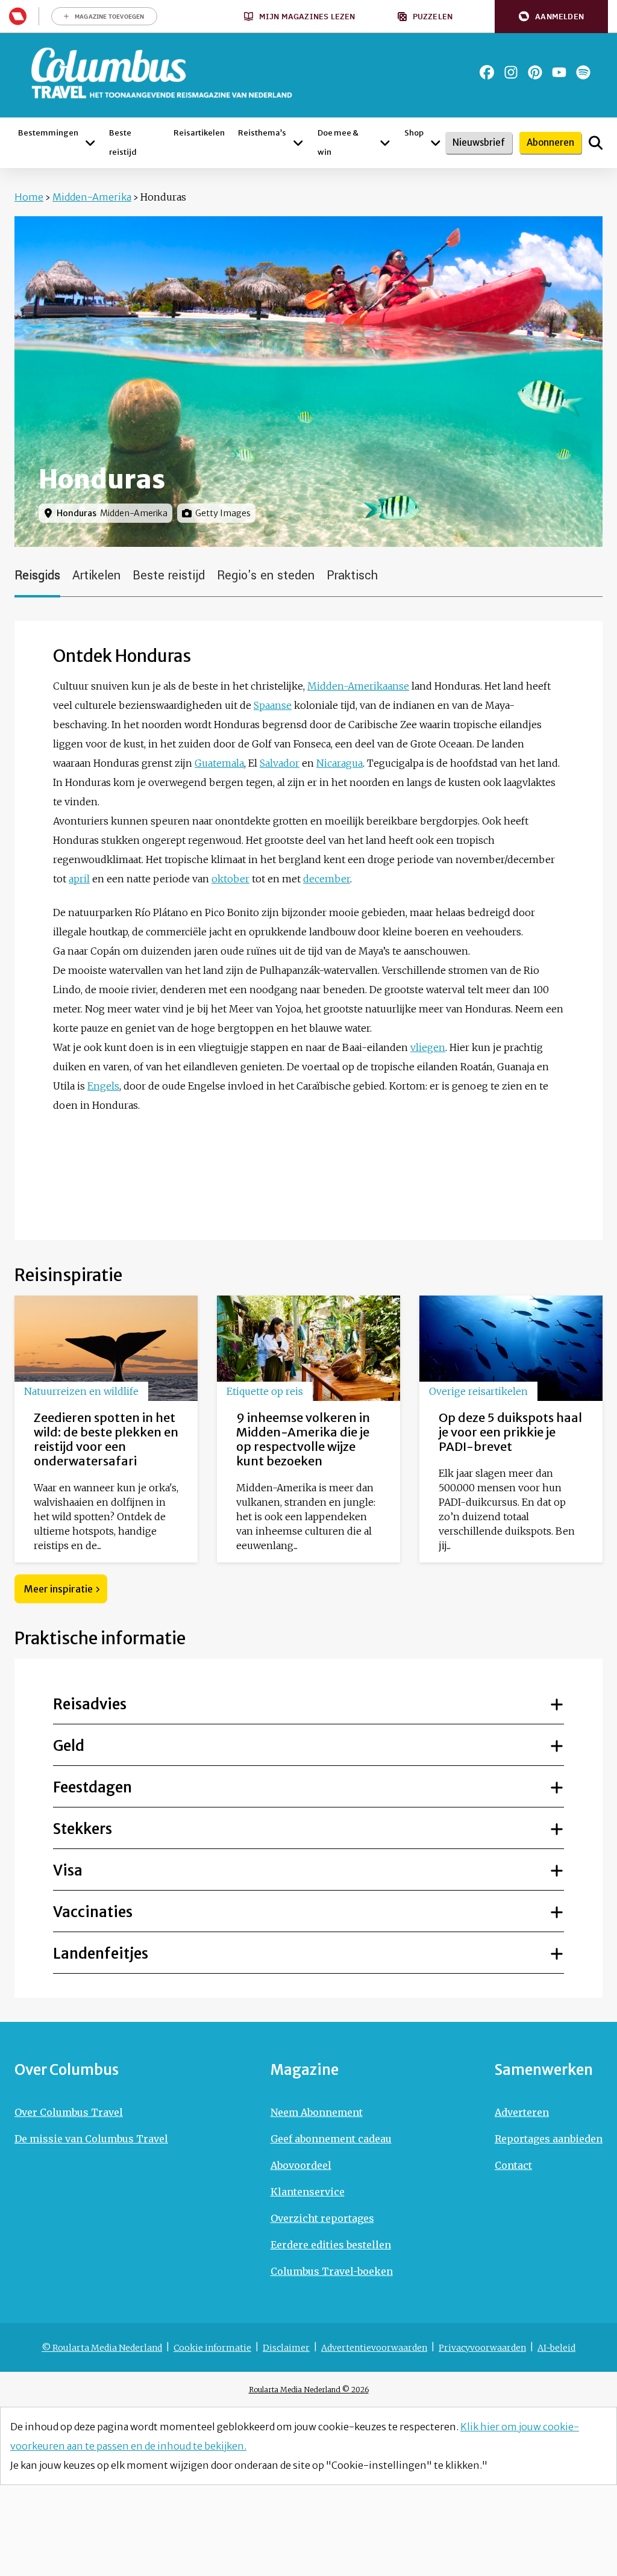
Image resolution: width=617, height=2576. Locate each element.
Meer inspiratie (58, 1589)
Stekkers (83, 1829)
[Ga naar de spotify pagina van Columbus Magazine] (583, 72)
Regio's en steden (266, 575)
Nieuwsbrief (479, 142)
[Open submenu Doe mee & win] (385, 143)
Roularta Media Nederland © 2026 (309, 2390)
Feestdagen (92, 1787)
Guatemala (219, 763)
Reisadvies (90, 1704)
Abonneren (550, 142)
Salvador (280, 763)
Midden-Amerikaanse (358, 686)
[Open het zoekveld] (596, 143)
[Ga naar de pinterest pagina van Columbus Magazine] (535, 72)
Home (29, 197)
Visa (68, 1870)
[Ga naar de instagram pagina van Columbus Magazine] (511, 72)
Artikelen (96, 575)
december (327, 879)
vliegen (428, 1047)
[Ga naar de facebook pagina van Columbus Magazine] (487, 72)
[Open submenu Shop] (436, 143)
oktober (230, 879)
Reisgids (37, 575)
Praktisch (352, 575)
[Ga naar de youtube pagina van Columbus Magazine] (559, 72)
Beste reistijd (169, 575)
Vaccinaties (93, 1912)
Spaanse (273, 705)
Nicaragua (340, 763)
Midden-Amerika (92, 197)
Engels (103, 1086)
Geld (69, 1746)
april (79, 879)
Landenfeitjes (101, 1954)
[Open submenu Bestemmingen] (90, 143)
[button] (551, 17)
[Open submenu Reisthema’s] (298, 143)
